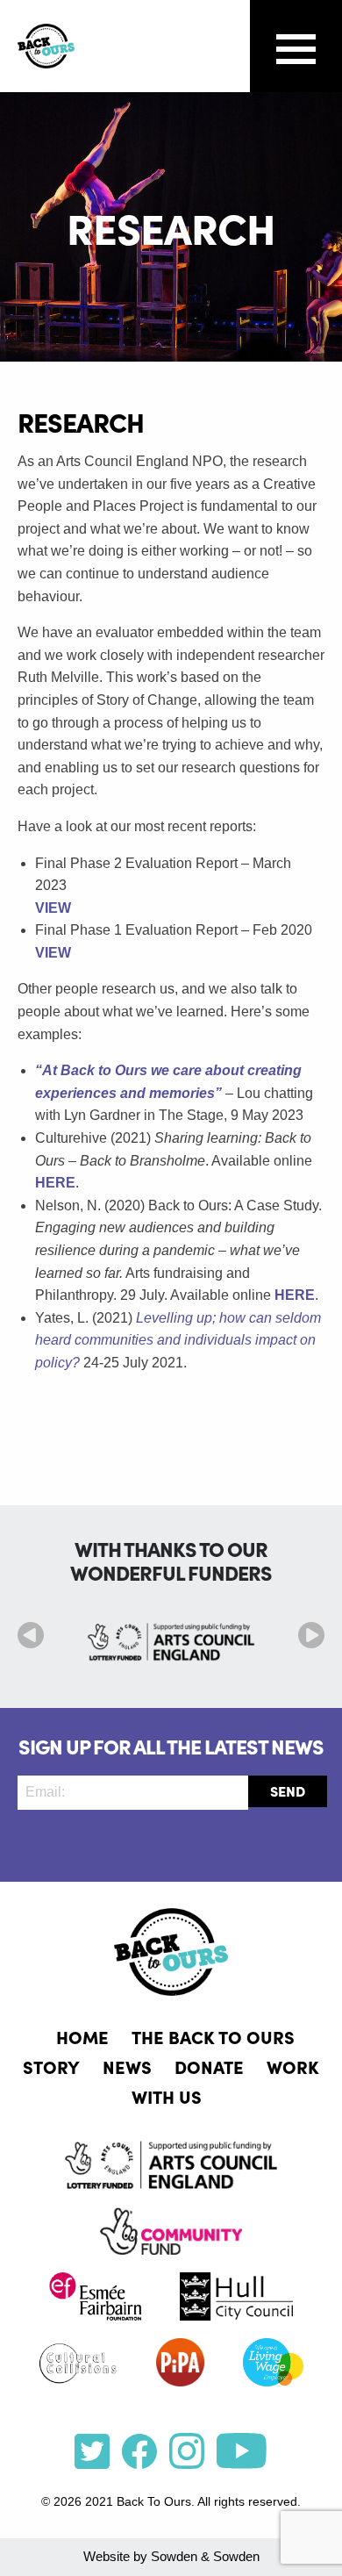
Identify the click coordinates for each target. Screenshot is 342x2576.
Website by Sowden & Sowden (171, 2556)
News (127, 2066)
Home (82, 2036)
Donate (209, 2066)
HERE (55, 1183)
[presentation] (31, 1635)
